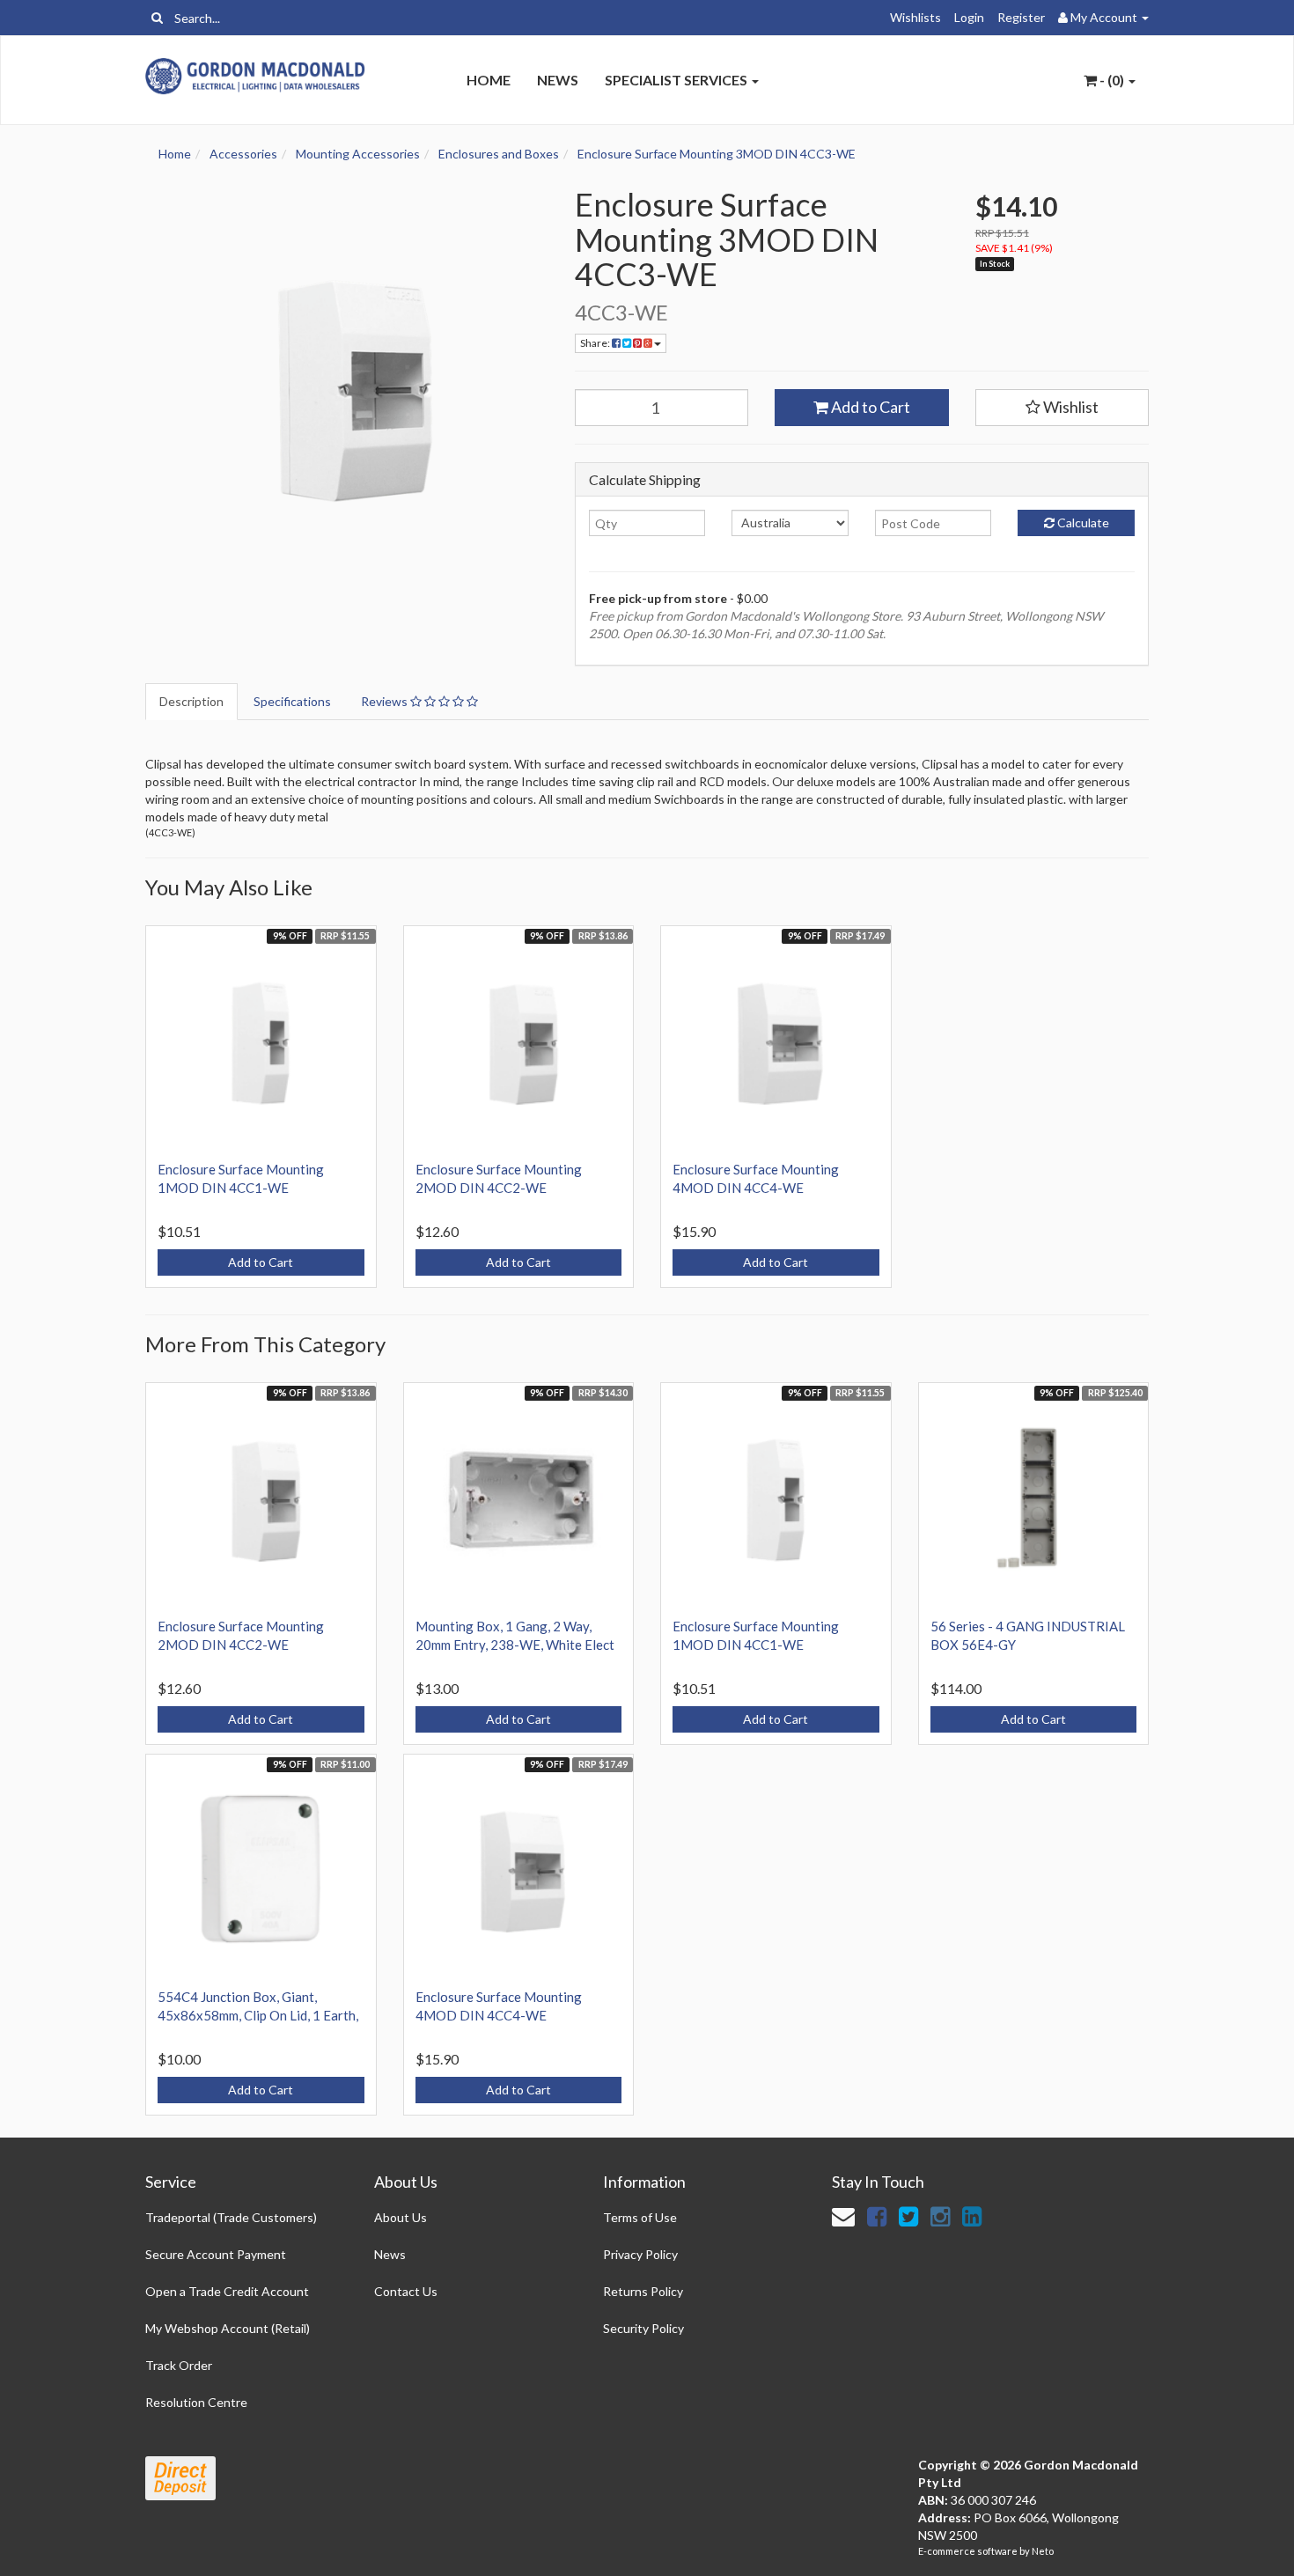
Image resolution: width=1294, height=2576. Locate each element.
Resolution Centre (196, 2402)
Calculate (1082, 523)
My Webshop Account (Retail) (228, 2328)
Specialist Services (677, 80)
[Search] (157, 18)
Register (1021, 17)
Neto (1043, 2551)
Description (191, 701)
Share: (596, 343)
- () (1112, 80)
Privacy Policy (640, 2254)
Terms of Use (640, 2217)
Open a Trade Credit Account (227, 2291)
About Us (401, 2217)
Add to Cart (869, 407)
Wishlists (915, 17)
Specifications (292, 701)
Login (969, 17)
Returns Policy (643, 2291)
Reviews (386, 701)
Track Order (179, 2365)
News (558, 80)
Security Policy (643, 2328)
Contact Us (406, 2291)
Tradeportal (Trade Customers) (231, 2217)
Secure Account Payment (216, 2254)
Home (489, 80)
